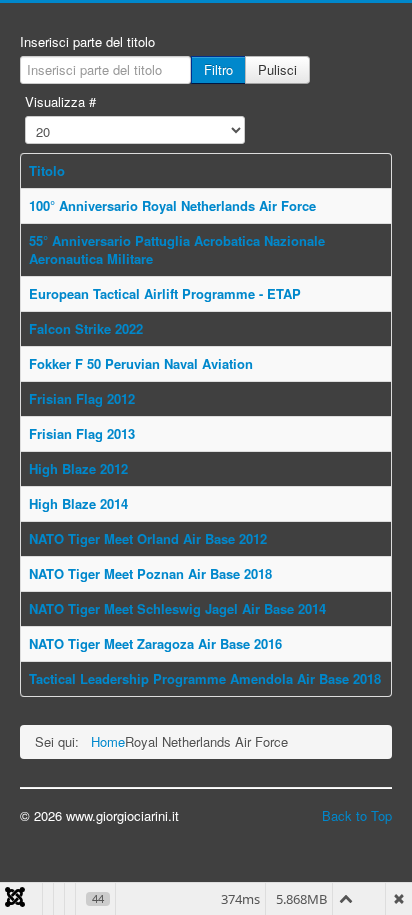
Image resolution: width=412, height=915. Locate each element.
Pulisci (277, 69)
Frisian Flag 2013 (82, 433)
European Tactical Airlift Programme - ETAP (165, 293)
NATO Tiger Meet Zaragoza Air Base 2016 (155, 643)
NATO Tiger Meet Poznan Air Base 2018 (150, 573)
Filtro (218, 69)
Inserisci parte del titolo (87, 42)
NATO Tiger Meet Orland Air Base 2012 (148, 538)
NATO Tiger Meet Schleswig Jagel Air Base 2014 (177, 608)
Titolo (47, 170)
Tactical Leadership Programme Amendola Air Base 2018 (205, 678)
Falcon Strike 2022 (86, 328)
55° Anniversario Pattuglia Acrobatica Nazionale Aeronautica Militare (177, 249)
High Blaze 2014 (78, 503)
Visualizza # (60, 102)
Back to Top (357, 815)
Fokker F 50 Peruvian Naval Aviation (141, 363)
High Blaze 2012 (78, 468)
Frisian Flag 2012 (82, 398)
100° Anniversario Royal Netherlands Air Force (172, 205)
